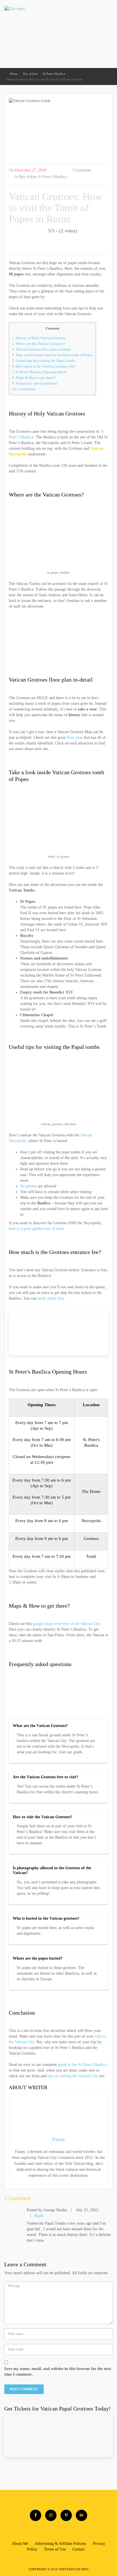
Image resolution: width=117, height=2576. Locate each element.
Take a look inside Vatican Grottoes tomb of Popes (52, 355)
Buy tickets (30, 74)
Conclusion (24, 389)
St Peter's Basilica (54, 74)
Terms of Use (55, 2549)
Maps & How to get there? (34, 378)
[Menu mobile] (107, 11)
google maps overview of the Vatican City (66, 1624)
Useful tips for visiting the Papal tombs (44, 361)
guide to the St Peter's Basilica (82, 2065)
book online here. (52, 1298)
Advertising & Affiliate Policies (60, 2544)
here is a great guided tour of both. (37, 1229)
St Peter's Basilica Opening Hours (39, 372)
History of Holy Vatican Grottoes (39, 338)
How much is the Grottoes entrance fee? (44, 366)
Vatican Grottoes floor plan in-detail (41, 349)
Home (14, 74)
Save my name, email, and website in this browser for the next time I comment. (58, 2372)
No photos (28, 1186)
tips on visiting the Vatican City (73, 2076)
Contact (79, 2549)
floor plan (75, 738)
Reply (39, 2216)
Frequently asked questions (35, 383)
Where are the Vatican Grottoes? (38, 344)
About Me (20, 2544)
